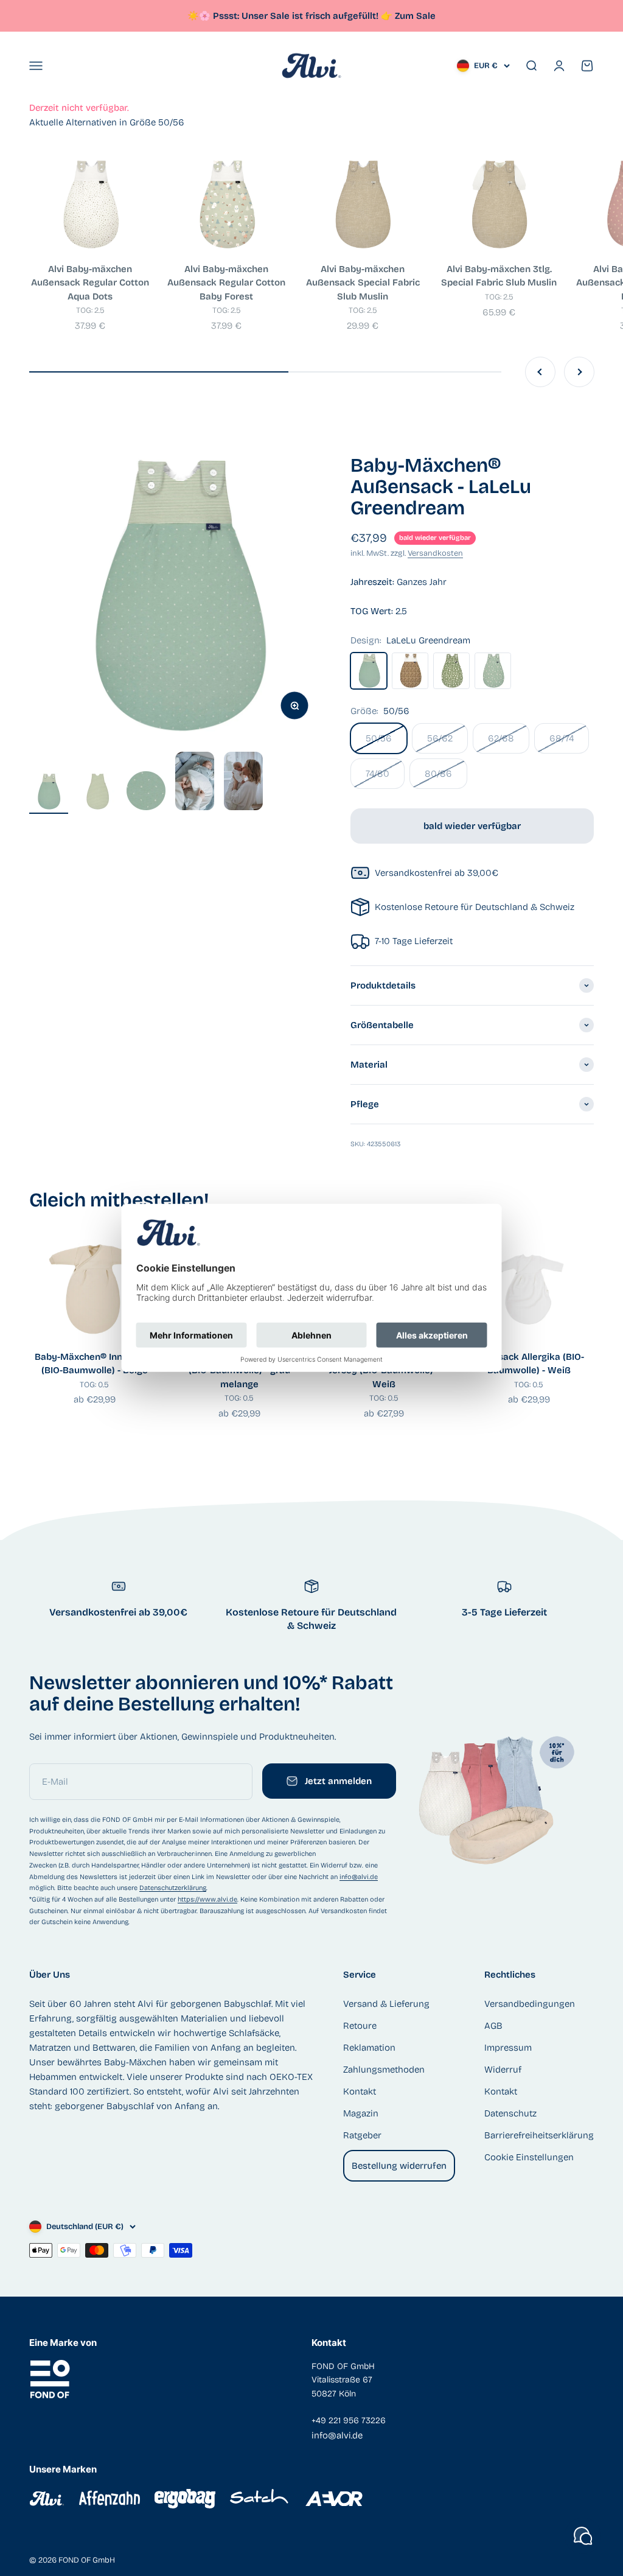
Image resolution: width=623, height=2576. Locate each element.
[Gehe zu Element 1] (49, 793)
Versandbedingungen (530, 2004)
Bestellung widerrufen (399, 2166)
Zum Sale (415, 16)
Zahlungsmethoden (384, 2070)
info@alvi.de (359, 1877)
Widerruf (503, 2070)
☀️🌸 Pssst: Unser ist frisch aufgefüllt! (290, 16)
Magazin (361, 2113)
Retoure (360, 2026)
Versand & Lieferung (386, 2004)
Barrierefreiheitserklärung (539, 2135)
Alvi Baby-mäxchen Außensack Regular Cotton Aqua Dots (90, 283)
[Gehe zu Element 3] (146, 793)
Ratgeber (362, 2135)
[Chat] (583, 2536)
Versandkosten (435, 553)
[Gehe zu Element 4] (195, 783)
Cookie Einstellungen (529, 2157)
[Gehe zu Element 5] (243, 783)
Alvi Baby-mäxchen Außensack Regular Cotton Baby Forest (226, 283)
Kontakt (360, 2091)
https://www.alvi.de (207, 1899)
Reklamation (369, 2048)
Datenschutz (510, 2113)
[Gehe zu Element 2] (97, 793)
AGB (493, 2026)
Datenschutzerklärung (173, 1888)
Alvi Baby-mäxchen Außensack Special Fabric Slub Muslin (363, 283)
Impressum (508, 2048)
